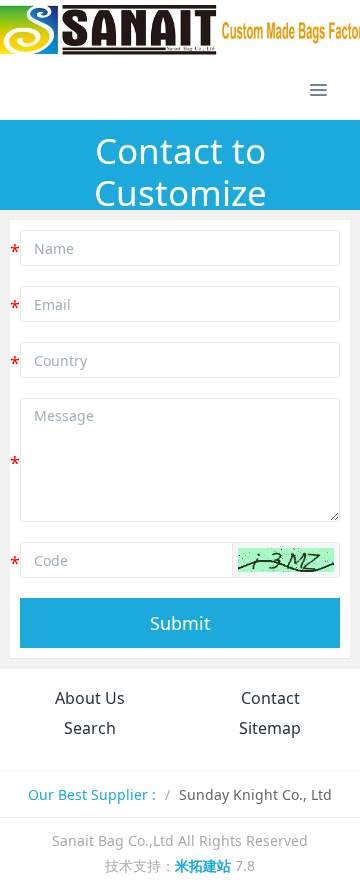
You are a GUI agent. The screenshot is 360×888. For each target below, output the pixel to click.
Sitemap (270, 728)
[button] (286, 560)
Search (90, 728)
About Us (90, 698)
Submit (180, 623)
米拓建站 (205, 865)
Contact (270, 698)
